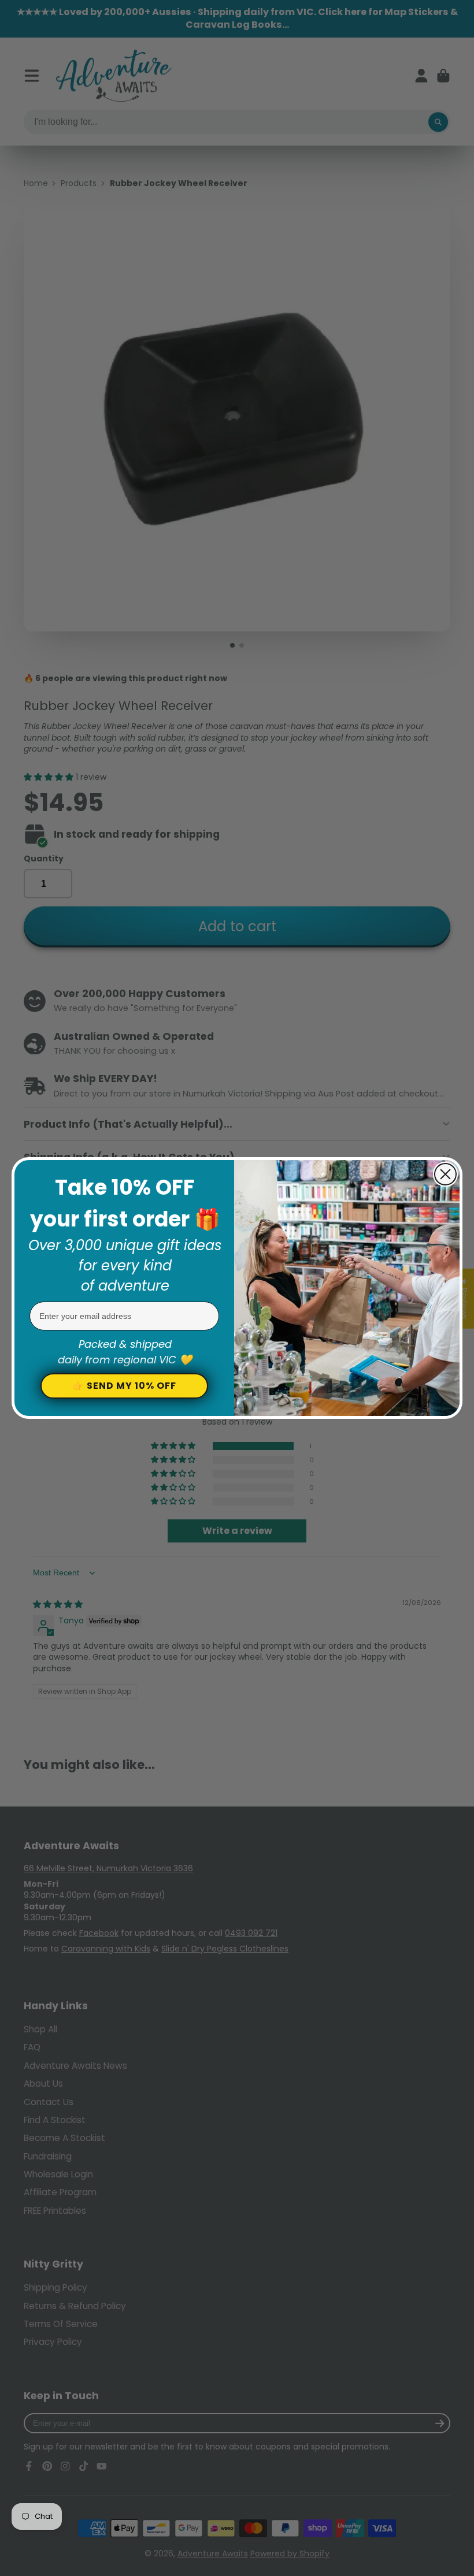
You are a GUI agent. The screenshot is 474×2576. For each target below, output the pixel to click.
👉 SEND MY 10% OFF (124, 1386)
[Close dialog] (445, 1174)
